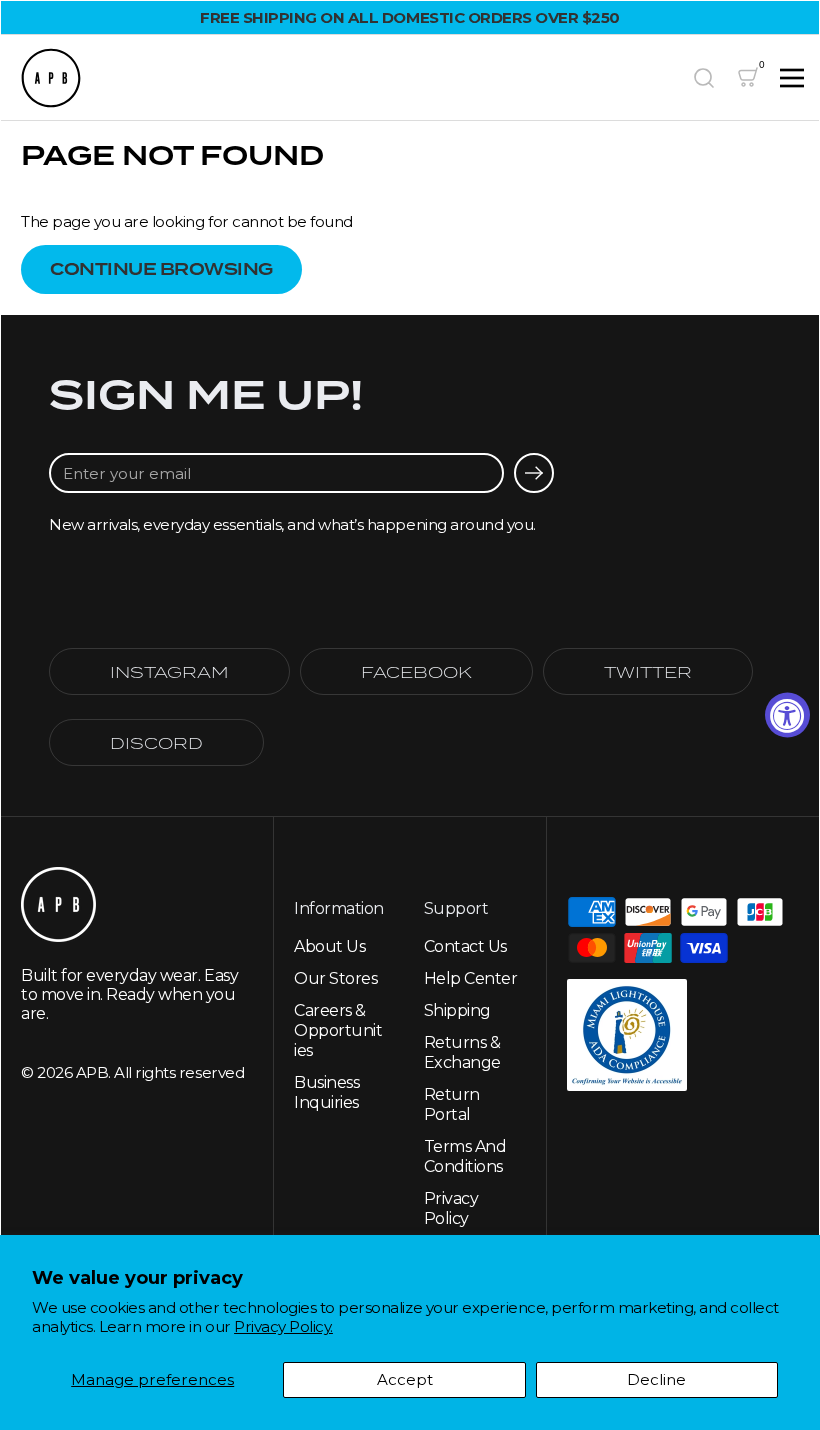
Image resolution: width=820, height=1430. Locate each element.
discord (156, 742)
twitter (648, 671)
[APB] (347, 78)
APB (92, 1072)
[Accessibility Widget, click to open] (787, 715)
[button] (704, 78)
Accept (405, 1379)
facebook (416, 671)
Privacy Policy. (283, 1326)
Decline (656, 1379)
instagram (169, 671)
